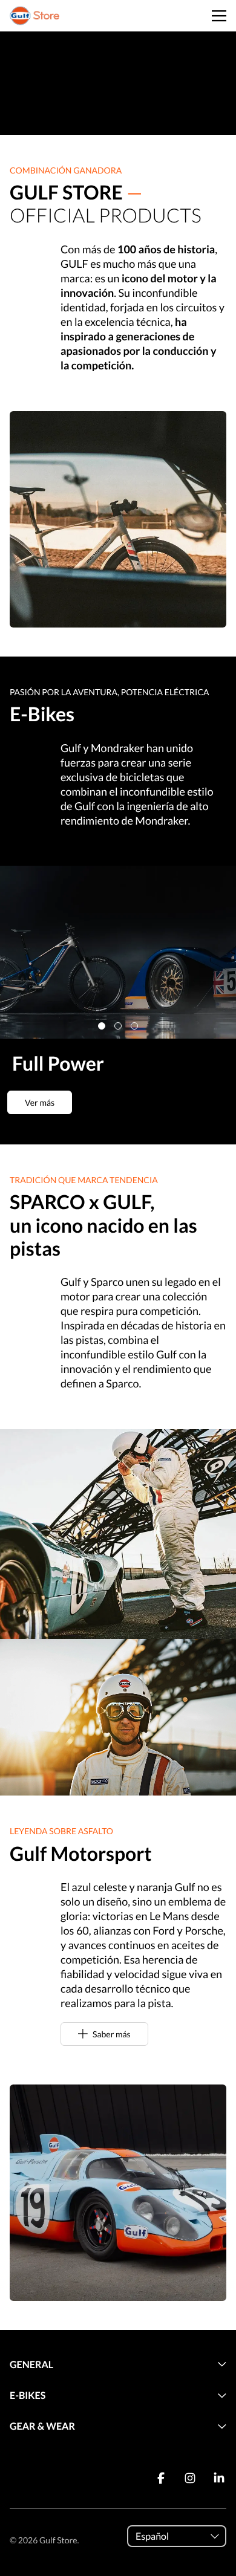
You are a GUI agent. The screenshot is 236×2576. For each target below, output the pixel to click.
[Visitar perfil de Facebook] (161, 2478)
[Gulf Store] (34, 16)
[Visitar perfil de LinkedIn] (219, 2478)
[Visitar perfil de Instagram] (190, 2478)
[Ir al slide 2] (118, 1026)
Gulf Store (58, 2540)
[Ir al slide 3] (134, 1026)
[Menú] (219, 16)
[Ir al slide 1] (102, 1026)
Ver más (40, 1102)
